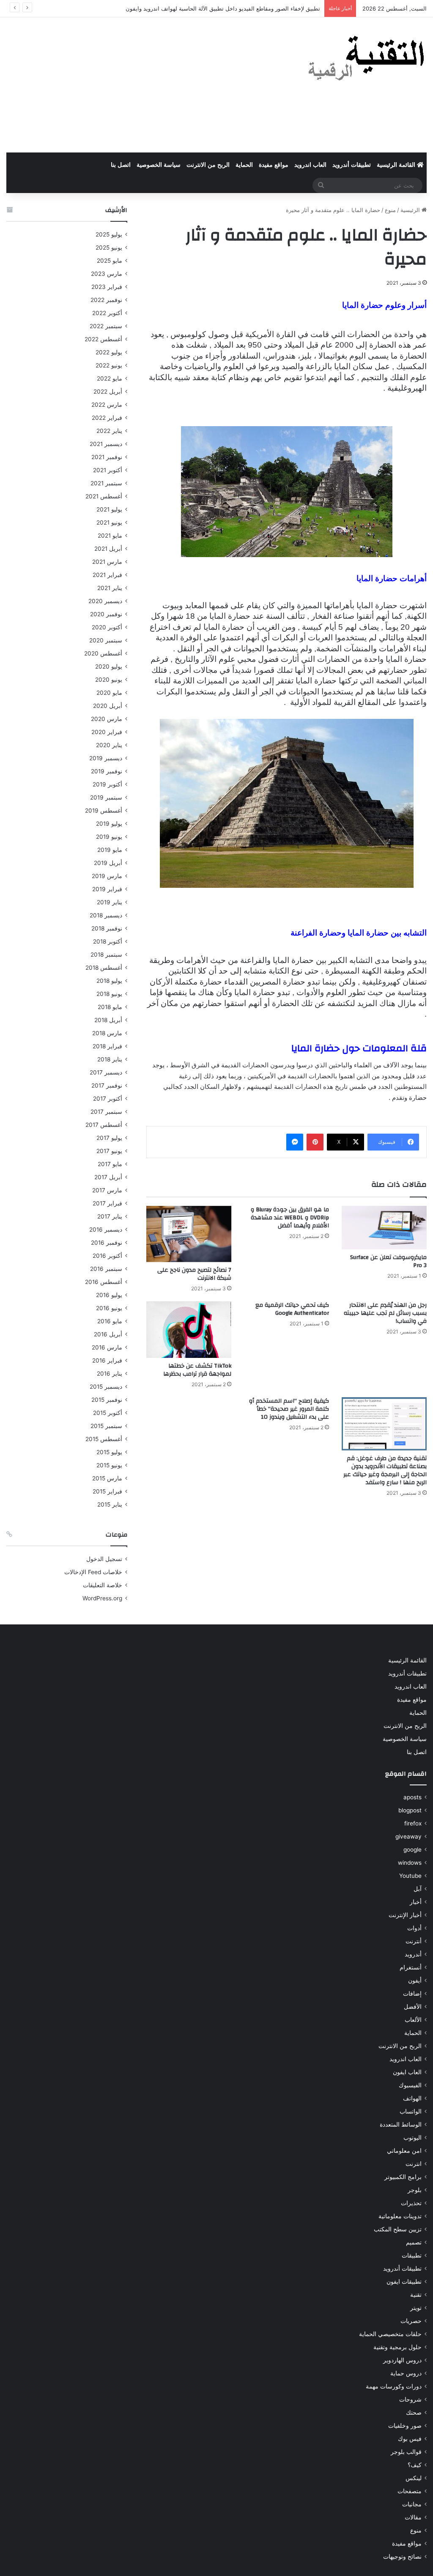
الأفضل (413, 2007)
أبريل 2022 (108, 392)
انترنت (414, 2164)
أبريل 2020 (108, 706)
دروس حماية (406, 2373)
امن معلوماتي (404, 2151)
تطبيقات (412, 2255)
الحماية (244, 165)
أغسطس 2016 (104, 1282)
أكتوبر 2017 (108, 1099)
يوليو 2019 (109, 824)
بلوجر (415, 2190)
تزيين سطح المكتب (398, 2229)
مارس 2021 (107, 562)
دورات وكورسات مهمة (394, 2386)
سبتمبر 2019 (106, 797)
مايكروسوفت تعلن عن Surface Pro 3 (388, 1261)
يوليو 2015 (109, 1452)
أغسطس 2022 (103, 339)
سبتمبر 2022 (106, 326)
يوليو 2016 (109, 1295)
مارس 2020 (107, 719)
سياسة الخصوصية (159, 165)
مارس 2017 (107, 1190)
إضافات (412, 1994)
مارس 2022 (107, 405)
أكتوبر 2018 (108, 941)
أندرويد (413, 1954)
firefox (413, 1823)
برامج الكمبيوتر (403, 2177)
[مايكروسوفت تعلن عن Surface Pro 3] (384, 1228)
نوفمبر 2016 (107, 1243)
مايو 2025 (110, 261)
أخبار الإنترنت (405, 1915)
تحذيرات (411, 2203)
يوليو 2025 (109, 234)
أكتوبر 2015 (108, 1413)
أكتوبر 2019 (107, 784)
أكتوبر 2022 (107, 313)
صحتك (414, 2413)
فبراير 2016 (107, 1360)
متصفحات (410, 2491)
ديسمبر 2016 (106, 1230)
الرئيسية (411, 210)
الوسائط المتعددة (401, 2124)
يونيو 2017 (109, 1151)
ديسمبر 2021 (106, 444)
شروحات (410, 2399)
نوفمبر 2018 (107, 928)
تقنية (416, 2295)
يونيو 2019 (109, 837)
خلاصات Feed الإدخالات (93, 1572)
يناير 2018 (110, 1059)
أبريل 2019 (108, 863)
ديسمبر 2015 (106, 1387)
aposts (412, 1797)
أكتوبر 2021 (108, 470)
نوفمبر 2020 (106, 614)
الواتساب (411, 2111)
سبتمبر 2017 (106, 1112)
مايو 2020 (109, 693)
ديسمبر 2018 (106, 915)
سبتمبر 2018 (106, 955)
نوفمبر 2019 (107, 771)
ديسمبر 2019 (106, 758)
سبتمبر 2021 (106, 483)
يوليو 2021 (109, 509)
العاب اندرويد (310, 165)
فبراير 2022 (107, 418)
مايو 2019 (110, 850)
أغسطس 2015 (104, 1439)
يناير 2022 (109, 431)
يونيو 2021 (109, 522)
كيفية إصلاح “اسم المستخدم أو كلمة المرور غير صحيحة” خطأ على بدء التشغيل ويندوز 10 (289, 1409)
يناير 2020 (109, 745)
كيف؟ (415, 2465)
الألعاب (413, 2020)
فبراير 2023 (107, 287)
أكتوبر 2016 (107, 1256)
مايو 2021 (110, 536)
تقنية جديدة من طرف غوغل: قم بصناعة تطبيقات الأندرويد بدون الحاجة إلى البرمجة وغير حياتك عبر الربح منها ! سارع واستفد (385, 1470)
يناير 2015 (110, 1504)
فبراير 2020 (107, 732)
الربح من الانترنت (208, 165)
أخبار (416, 1902)
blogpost (410, 1810)
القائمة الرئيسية (397, 165)
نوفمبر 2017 (107, 1085)
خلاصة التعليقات (103, 1585)
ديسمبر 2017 (106, 1072)
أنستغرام (411, 1967)
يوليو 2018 (109, 981)
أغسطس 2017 (104, 1125)
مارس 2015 (107, 1478)
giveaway (408, 1836)
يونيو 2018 (109, 994)
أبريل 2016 (108, 1334)
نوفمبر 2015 (107, 1400)
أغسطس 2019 (104, 811)
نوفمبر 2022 (106, 300)
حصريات (411, 2321)
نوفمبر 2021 (107, 457)
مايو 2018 (110, 1007)
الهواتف (412, 2098)
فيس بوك (410, 2439)
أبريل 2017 (108, 1177)
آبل (418, 1889)
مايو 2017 (110, 1164)
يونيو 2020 (109, 680)
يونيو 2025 (109, 248)
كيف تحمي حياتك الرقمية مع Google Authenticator (292, 1309)
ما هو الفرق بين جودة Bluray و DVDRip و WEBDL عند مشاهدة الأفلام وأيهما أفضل (290, 1218)
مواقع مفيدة (274, 165)
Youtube (410, 1876)
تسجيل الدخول (104, 1559)
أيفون (415, 1980)
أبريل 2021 (108, 549)
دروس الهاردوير (402, 2360)
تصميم (414, 2242)
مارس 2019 (107, 876)
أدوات (414, 1928)
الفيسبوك (410, 2085)
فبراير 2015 (107, 1491)
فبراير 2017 (107, 1203)
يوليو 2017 (109, 1138)
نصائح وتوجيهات (402, 2557)
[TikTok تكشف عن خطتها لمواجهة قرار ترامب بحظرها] (189, 1330)
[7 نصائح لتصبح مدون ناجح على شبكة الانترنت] (189, 1234)
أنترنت (414, 1941)
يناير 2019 (110, 902)
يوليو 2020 (109, 666)
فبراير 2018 (107, 1046)
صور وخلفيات (405, 2426)
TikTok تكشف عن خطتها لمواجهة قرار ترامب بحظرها (197, 1370)
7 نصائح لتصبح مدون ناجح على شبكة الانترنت (194, 1274)
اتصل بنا (121, 165)
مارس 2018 (107, 1033)
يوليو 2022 (109, 352)
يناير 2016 (110, 1374)
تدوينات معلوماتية (400, 2216)
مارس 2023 (107, 274)
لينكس (414, 2478)
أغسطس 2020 (103, 653)
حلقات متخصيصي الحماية (390, 2334)
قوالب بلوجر (406, 2452)
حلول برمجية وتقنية (397, 2347)
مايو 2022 (110, 378)
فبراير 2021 (107, 575)
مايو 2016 (110, 1321)
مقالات (413, 2517)
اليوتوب (412, 2138)
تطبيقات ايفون (404, 2282)
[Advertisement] (144, 85)
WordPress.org (102, 1598)
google (412, 1850)
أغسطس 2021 (104, 496)
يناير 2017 (110, 1216)
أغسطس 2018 (104, 968)
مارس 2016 (107, 1347)
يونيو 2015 (109, 1465)
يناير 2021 (110, 588)
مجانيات (412, 2504)
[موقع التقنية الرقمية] (366, 60)
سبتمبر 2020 (106, 640)
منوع (390, 210)
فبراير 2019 (107, 889)
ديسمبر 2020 (105, 601)
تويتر (416, 2308)
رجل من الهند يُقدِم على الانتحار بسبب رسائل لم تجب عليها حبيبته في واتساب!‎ (385, 1313)
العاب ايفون (407, 2072)
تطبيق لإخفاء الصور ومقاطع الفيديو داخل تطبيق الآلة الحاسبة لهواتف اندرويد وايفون (223, 8)
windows (410, 1863)
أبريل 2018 (108, 1020)
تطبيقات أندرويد (352, 165)
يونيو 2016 (109, 1308)
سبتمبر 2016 (106, 1269)
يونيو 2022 (109, 365)
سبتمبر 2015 (106, 1426)
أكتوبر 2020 (107, 627)
